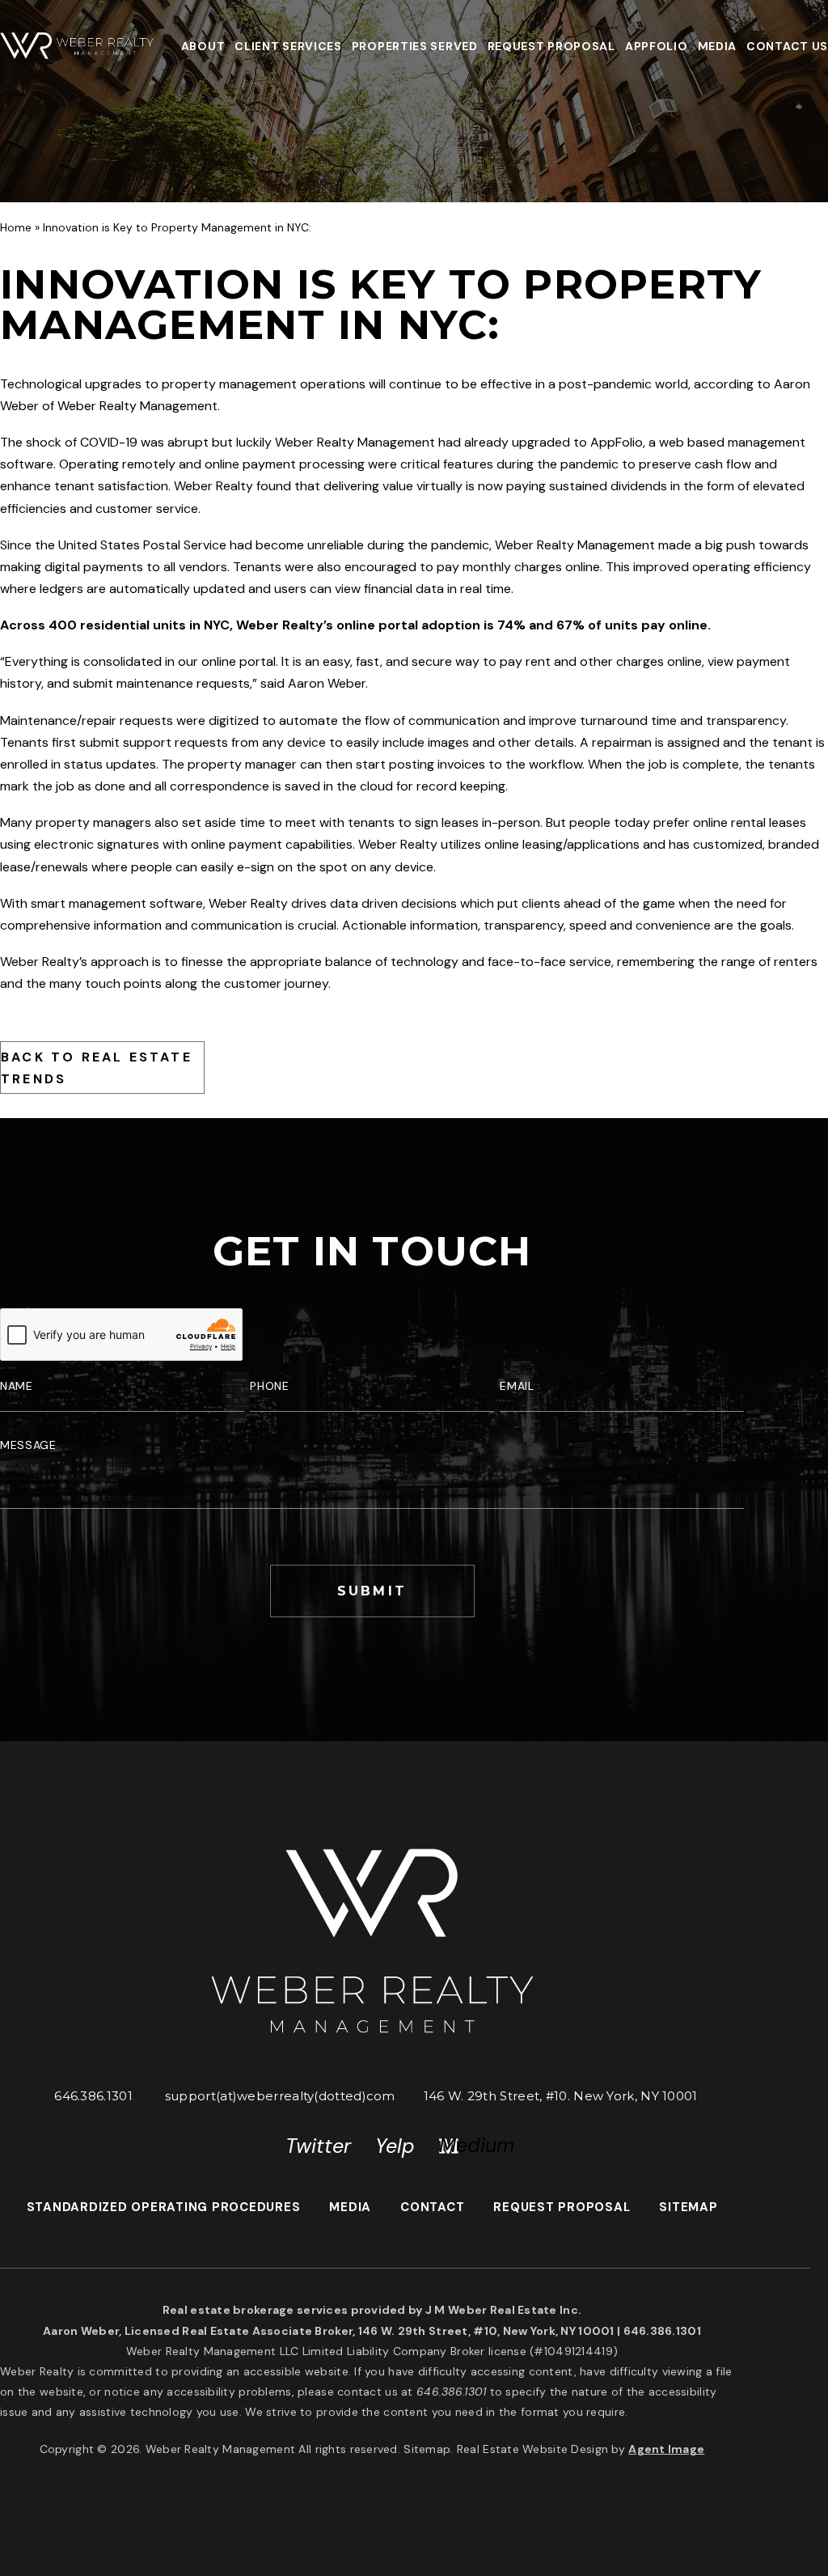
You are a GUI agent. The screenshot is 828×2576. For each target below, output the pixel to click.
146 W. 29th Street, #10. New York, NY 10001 (561, 2096)
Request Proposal (551, 46)
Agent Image (666, 2449)
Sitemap (688, 2207)
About (203, 46)
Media (718, 46)
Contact (432, 2207)
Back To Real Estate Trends (97, 1068)
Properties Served (415, 46)
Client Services (288, 46)
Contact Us (787, 46)
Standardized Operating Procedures (164, 2207)
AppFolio (657, 46)
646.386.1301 (93, 2096)
